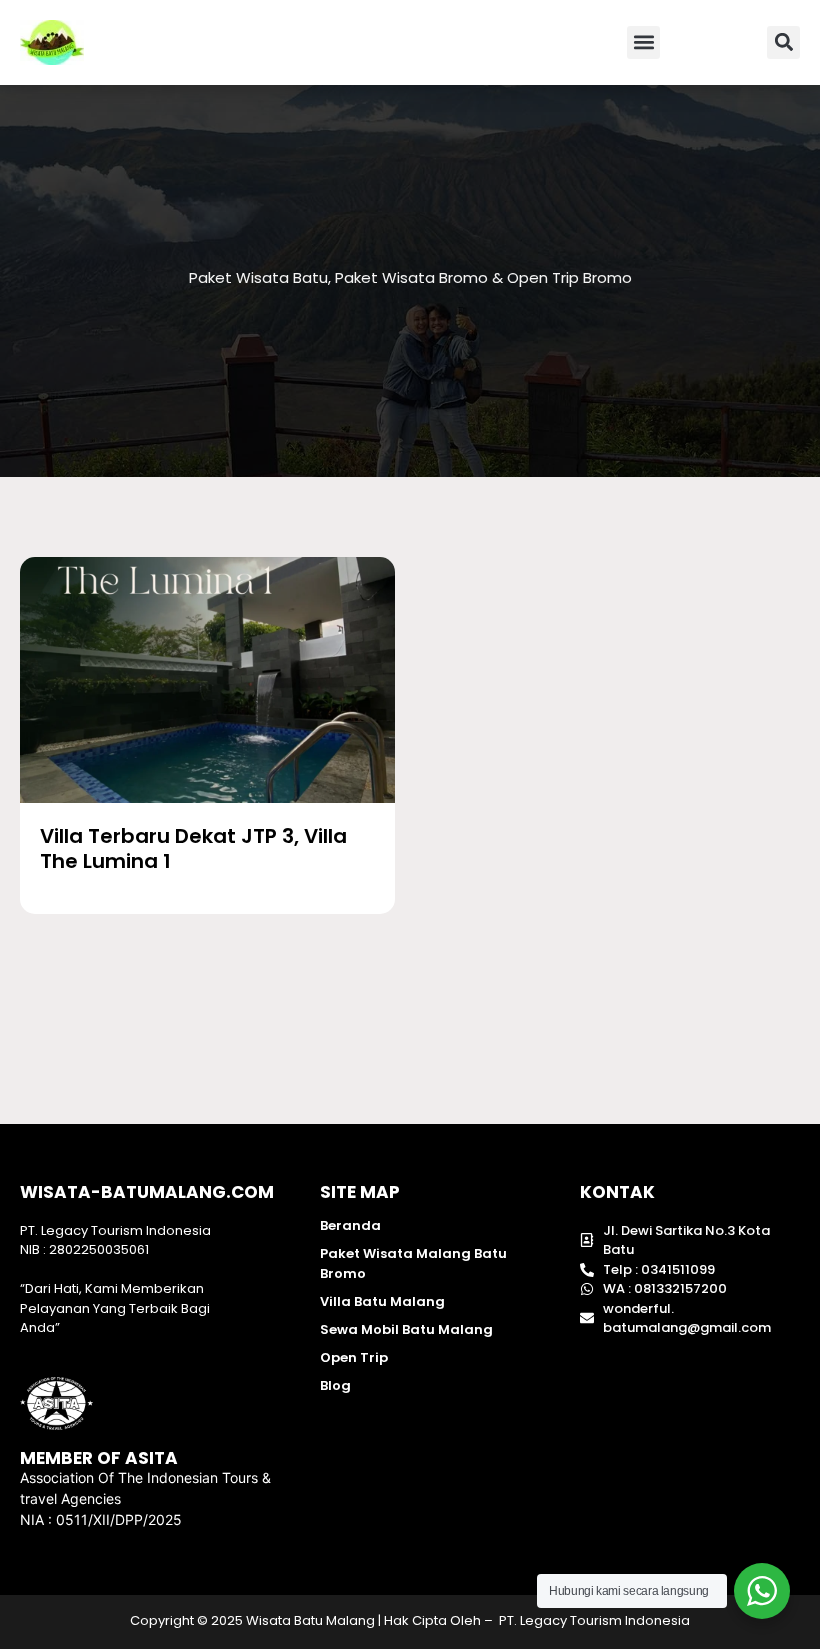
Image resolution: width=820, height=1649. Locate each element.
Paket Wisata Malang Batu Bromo (413, 1263)
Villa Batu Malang (382, 1301)
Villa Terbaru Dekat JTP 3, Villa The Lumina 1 (193, 848)
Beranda (350, 1225)
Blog (335, 1385)
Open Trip (354, 1357)
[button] (643, 42)
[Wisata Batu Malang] (207, 680)
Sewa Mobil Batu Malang (406, 1329)
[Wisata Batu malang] (52, 42)
